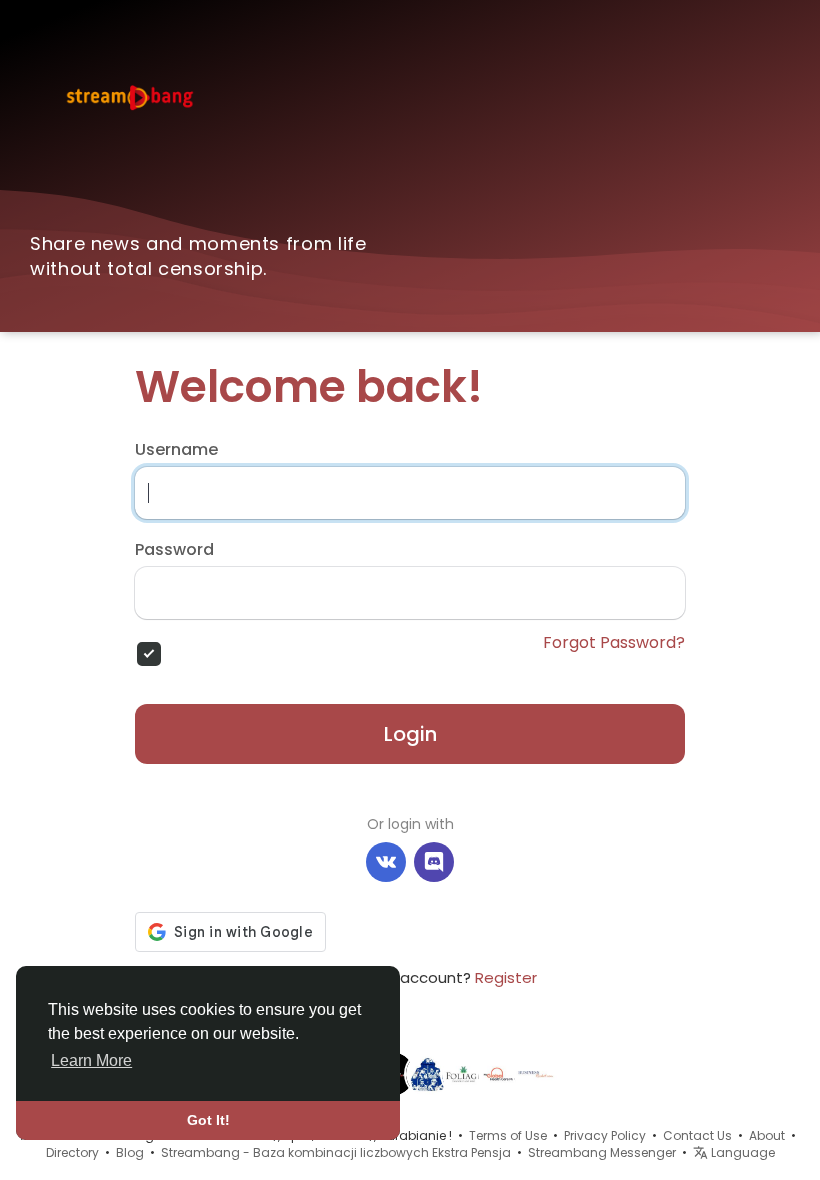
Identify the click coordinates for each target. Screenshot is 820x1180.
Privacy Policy (605, 1135)
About (767, 1135)
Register (506, 977)
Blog (130, 1152)
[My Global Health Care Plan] (500, 1073)
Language (741, 1152)
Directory (72, 1152)
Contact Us (697, 1135)
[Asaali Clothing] (428, 1073)
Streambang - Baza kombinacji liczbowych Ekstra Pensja (336, 1152)
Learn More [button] (91, 1060)
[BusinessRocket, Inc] (536, 1073)
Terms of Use (508, 1135)
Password (174, 550)
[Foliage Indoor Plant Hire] (464, 1073)
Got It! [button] (208, 1120)
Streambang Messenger (602, 1152)
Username (176, 450)
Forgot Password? (614, 643)
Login (410, 734)
